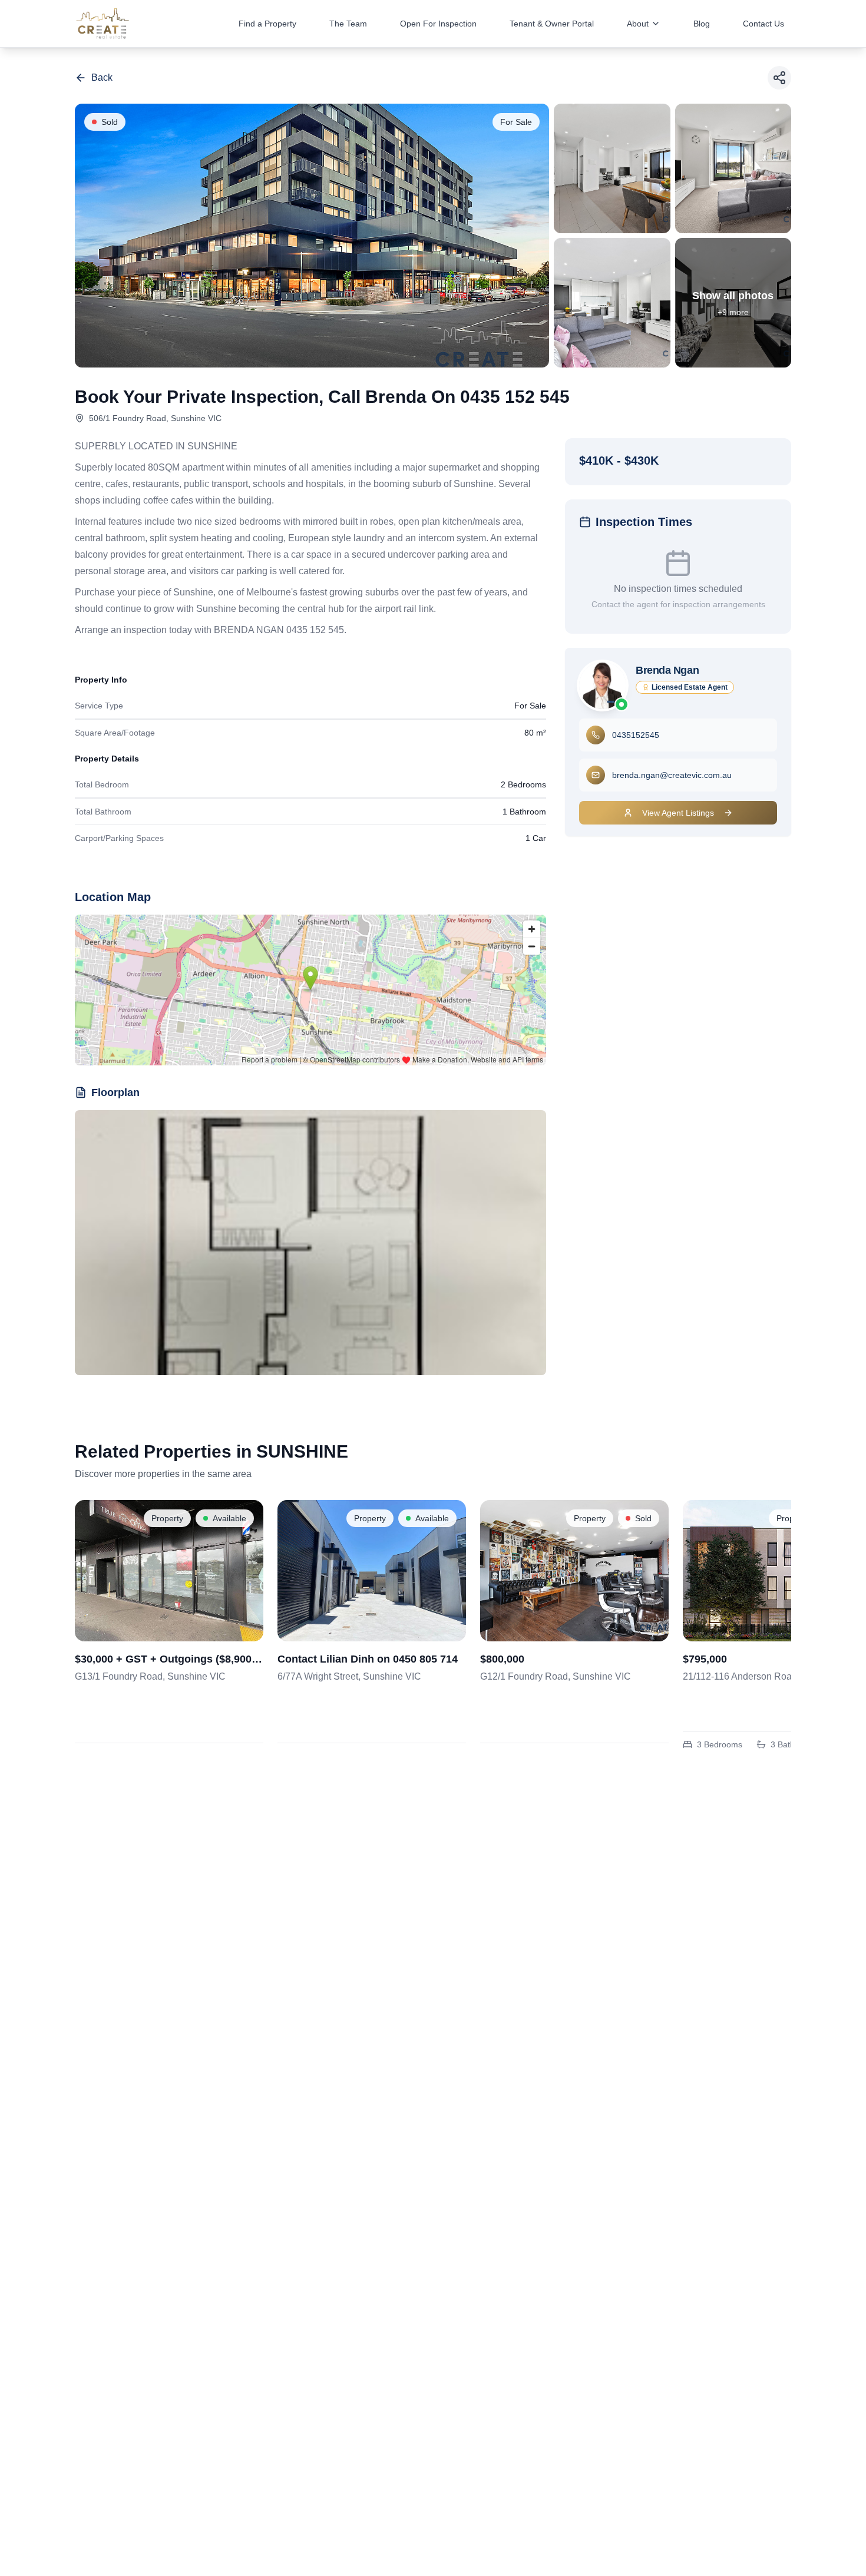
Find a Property (267, 24)
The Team (348, 24)
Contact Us (763, 24)
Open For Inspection (438, 24)
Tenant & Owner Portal (552, 24)
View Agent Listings (678, 813)
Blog (702, 24)
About (638, 24)
